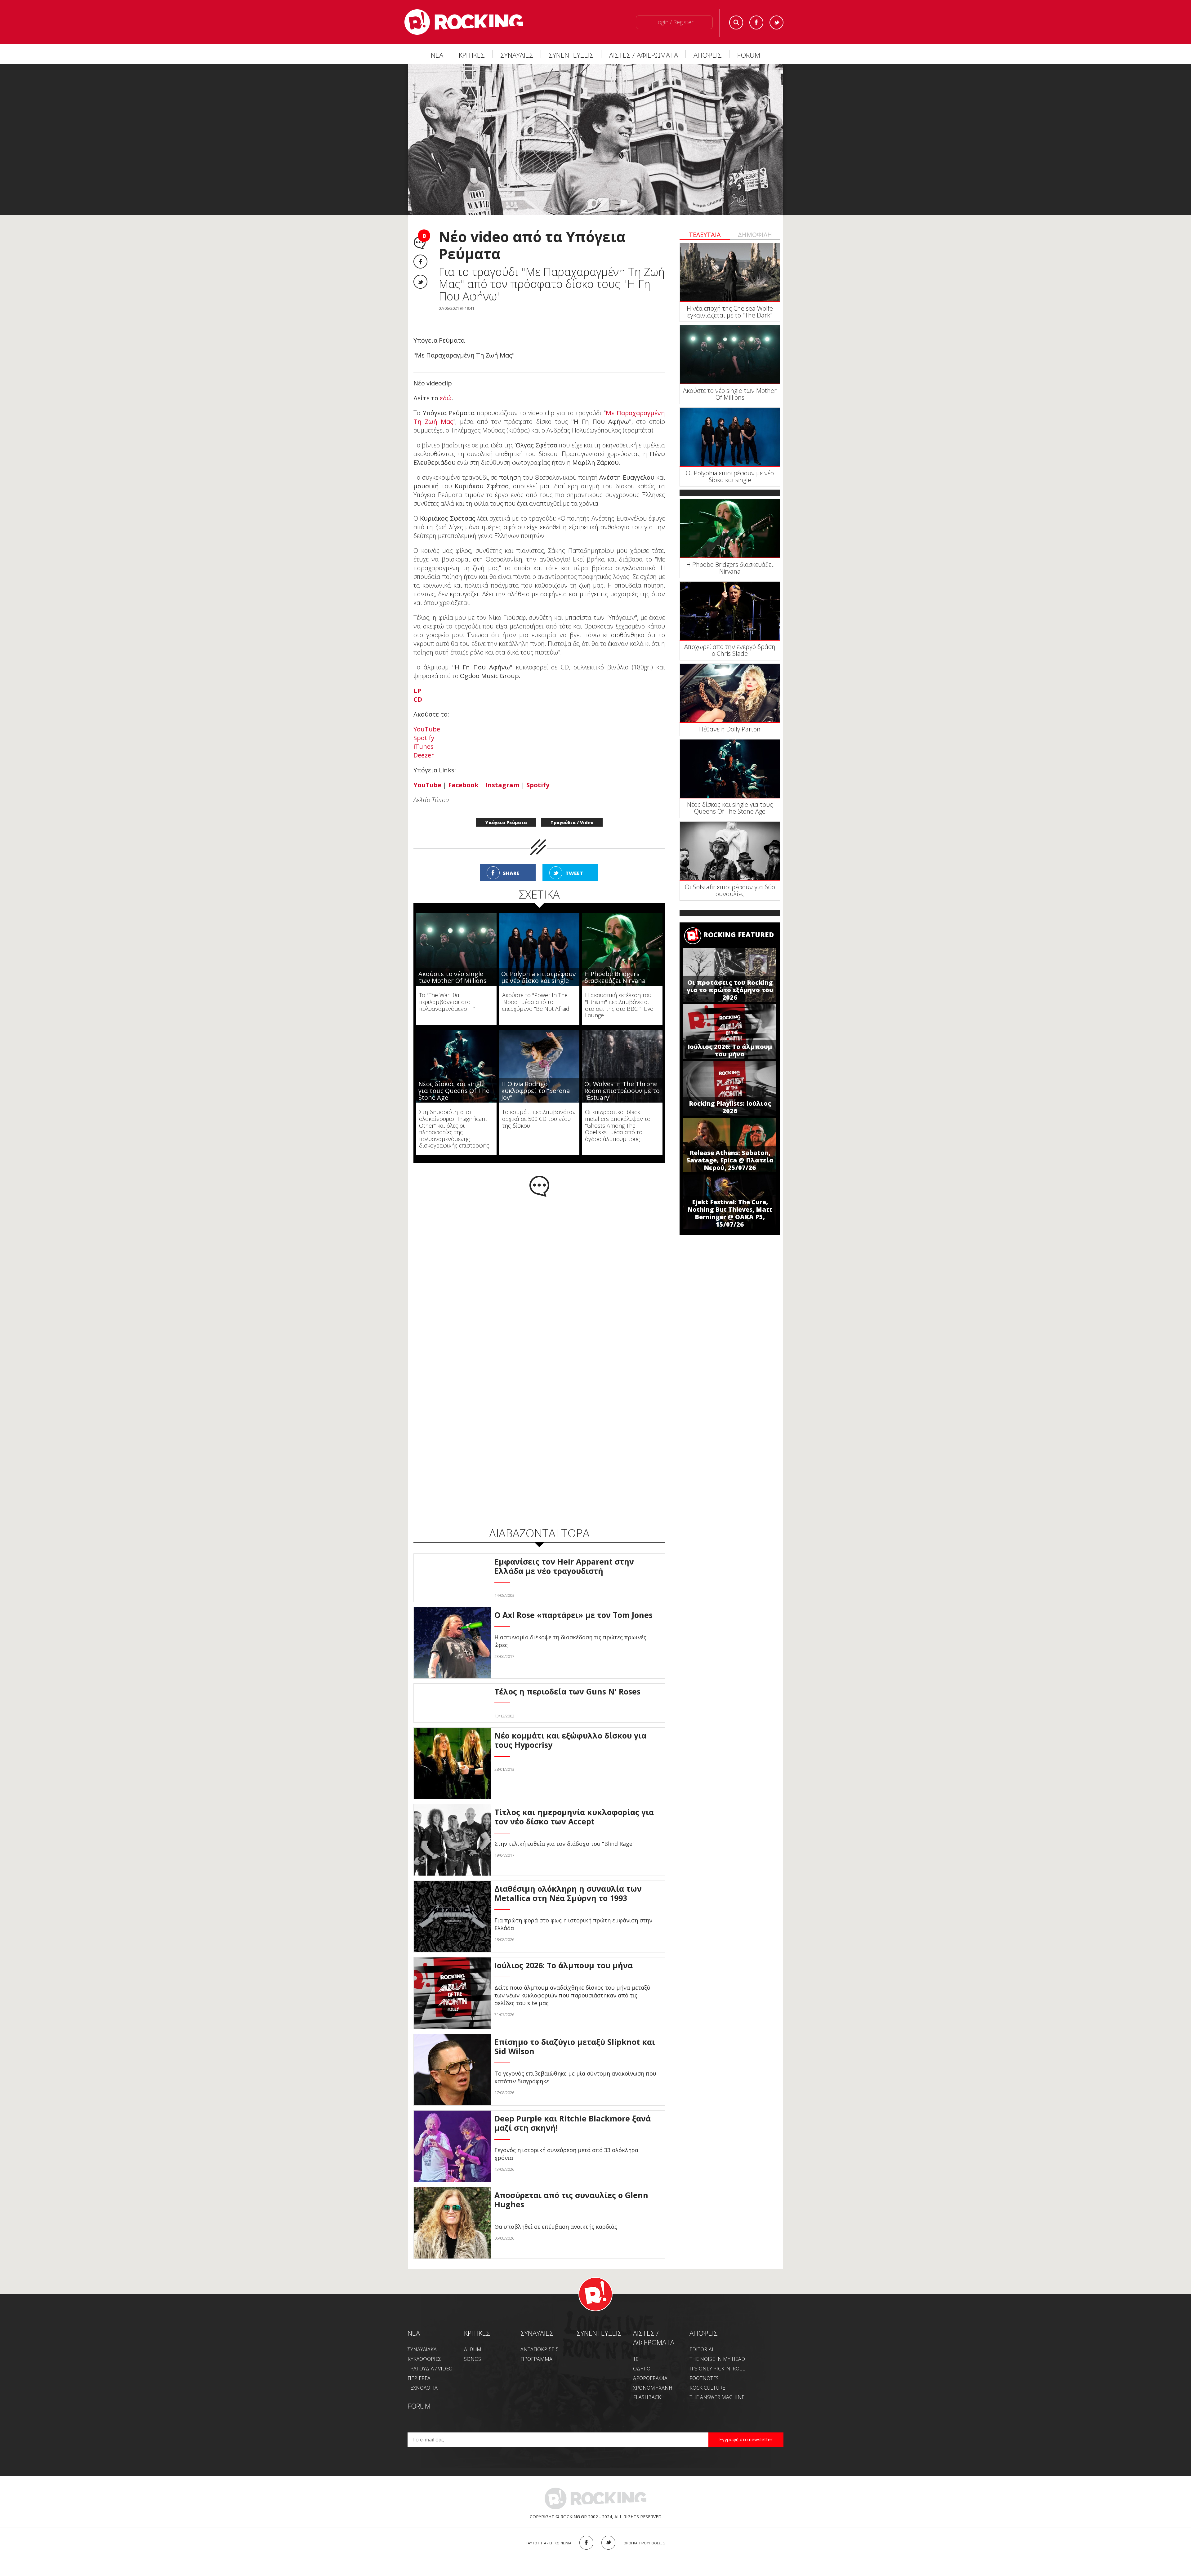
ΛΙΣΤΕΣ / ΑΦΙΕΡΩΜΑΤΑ (644, 55)
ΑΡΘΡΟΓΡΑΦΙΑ (650, 2365)
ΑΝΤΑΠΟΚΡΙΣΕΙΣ (540, 2336)
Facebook (756, 22)
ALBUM (473, 2336)
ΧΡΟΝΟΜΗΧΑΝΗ (653, 2375)
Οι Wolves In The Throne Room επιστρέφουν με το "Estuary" (622, 1078)
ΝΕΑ (437, 55)
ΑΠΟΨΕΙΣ (708, 55)
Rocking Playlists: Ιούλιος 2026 (730, 1107)
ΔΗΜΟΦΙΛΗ (755, 235)
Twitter (776, 22)
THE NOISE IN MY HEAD (717, 2346)
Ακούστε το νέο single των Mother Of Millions (453, 964)
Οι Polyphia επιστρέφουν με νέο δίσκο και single (539, 964)
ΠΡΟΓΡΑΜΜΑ (536, 2346)
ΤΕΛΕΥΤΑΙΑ (705, 235)
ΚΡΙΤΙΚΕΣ (472, 55)
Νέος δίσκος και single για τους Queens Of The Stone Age (454, 1078)
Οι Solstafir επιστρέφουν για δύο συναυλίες (730, 890)
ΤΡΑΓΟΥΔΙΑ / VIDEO (430, 2356)
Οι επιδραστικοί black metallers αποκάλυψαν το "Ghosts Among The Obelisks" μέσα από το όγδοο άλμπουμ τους (618, 1112)
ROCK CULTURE (707, 2375)
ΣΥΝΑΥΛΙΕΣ (517, 55)
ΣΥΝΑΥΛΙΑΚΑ (422, 2336)
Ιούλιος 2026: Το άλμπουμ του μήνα (730, 1050)
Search (736, 22)
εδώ (446, 385)
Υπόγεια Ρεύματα (506, 809)
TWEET (574, 860)
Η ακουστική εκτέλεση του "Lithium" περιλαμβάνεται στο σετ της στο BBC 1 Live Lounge (619, 992)
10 (636, 2346)
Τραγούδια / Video (572, 809)
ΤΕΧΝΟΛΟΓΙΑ (423, 2375)
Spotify (424, 725)
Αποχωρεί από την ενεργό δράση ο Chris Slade (730, 650)
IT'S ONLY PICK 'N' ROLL (717, 2356)
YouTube (427, 716)
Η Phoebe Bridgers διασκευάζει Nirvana (615, 964)
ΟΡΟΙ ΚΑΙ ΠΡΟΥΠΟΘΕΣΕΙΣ (644, 2530)
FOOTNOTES (704, 2365)
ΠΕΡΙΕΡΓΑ (419, 2365)
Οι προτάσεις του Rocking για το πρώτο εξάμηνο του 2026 (730, 990)
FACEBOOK (586, 2530)
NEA (414, 2320)
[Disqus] (539, 1265)
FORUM (749, 55)
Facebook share (420, 262)
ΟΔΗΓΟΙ (642, 2356)
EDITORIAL (702, 2336)
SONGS (473, 2346)
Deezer (424, 742)
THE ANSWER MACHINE (717, 2384)
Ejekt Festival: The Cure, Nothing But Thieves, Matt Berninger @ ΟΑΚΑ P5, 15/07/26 (730, 1213)
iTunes (424, 733)
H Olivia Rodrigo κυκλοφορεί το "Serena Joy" (535, 1078)
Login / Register (674, 22)
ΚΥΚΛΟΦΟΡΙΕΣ (424, 2346)
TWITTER (608, 2530)
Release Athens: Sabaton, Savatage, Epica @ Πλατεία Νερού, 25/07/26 (730, 1160)
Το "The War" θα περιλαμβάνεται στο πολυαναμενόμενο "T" (447, 989)
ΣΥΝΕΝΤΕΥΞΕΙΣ (571, 55)
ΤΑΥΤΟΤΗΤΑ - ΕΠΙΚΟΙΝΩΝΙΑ (549, 2530)
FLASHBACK (647, 2384)
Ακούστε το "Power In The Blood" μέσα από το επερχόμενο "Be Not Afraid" (537, 989)
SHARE (511, 860)
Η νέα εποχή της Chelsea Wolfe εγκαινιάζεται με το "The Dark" (730, 312)
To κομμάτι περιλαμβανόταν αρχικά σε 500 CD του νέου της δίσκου (539, 1106)
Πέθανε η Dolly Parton (730, 729)
